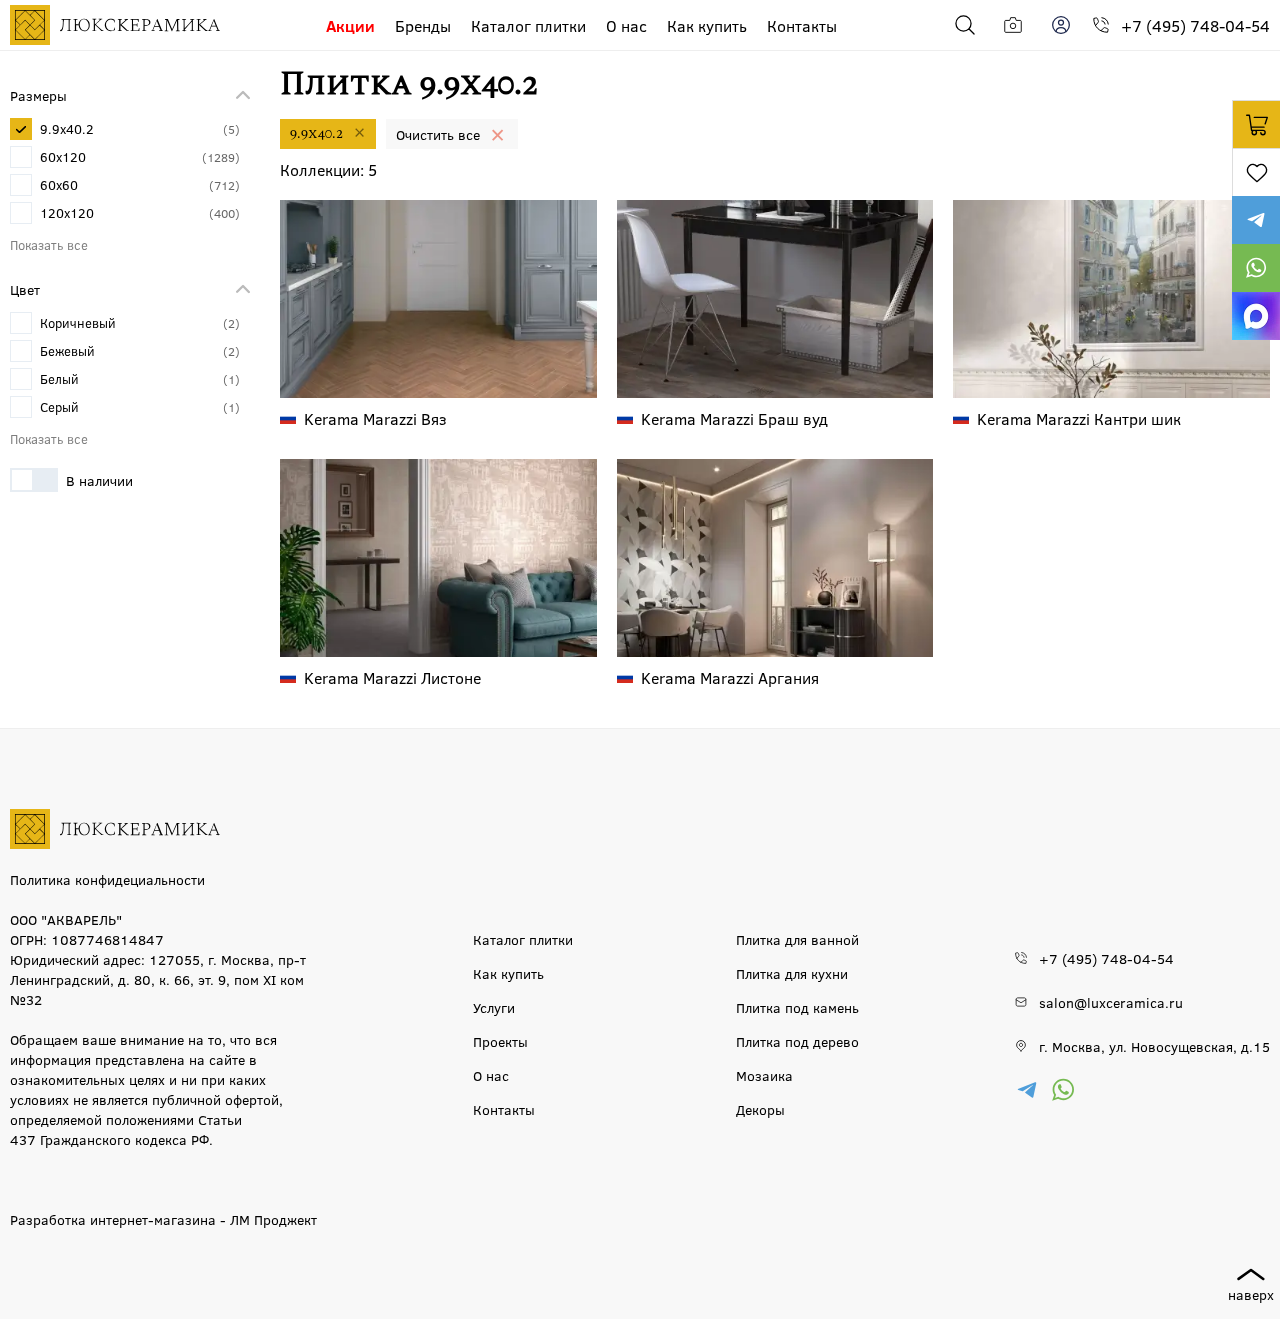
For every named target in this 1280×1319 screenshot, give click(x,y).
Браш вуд (734, 418)
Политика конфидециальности (107, 879)
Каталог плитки (528, 25)
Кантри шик (1079, 418)
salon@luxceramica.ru (1111, 1002)
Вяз (375, 418)
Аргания (730, 677)
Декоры (760, 1109)
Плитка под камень (797, 1007)
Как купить (707, 25)
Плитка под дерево (797, 1041)
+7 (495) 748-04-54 (1195, 25)
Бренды (423, 25)
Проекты (500, 1041)
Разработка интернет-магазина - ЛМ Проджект (163, 1219)
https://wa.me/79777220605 (1256, 268)
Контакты (802, 25)
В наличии (99, 480)
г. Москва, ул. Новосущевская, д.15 (1154, 1046)
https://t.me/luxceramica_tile (1256, 220)
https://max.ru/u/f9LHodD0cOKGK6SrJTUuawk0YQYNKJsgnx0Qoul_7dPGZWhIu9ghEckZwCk (1256, 316)
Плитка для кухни (792, 973)
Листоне (392, 677)
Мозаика (764, 1075)
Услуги (494, 1007)
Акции (350, 25)
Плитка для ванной (797, 939)
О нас (626, 25)
